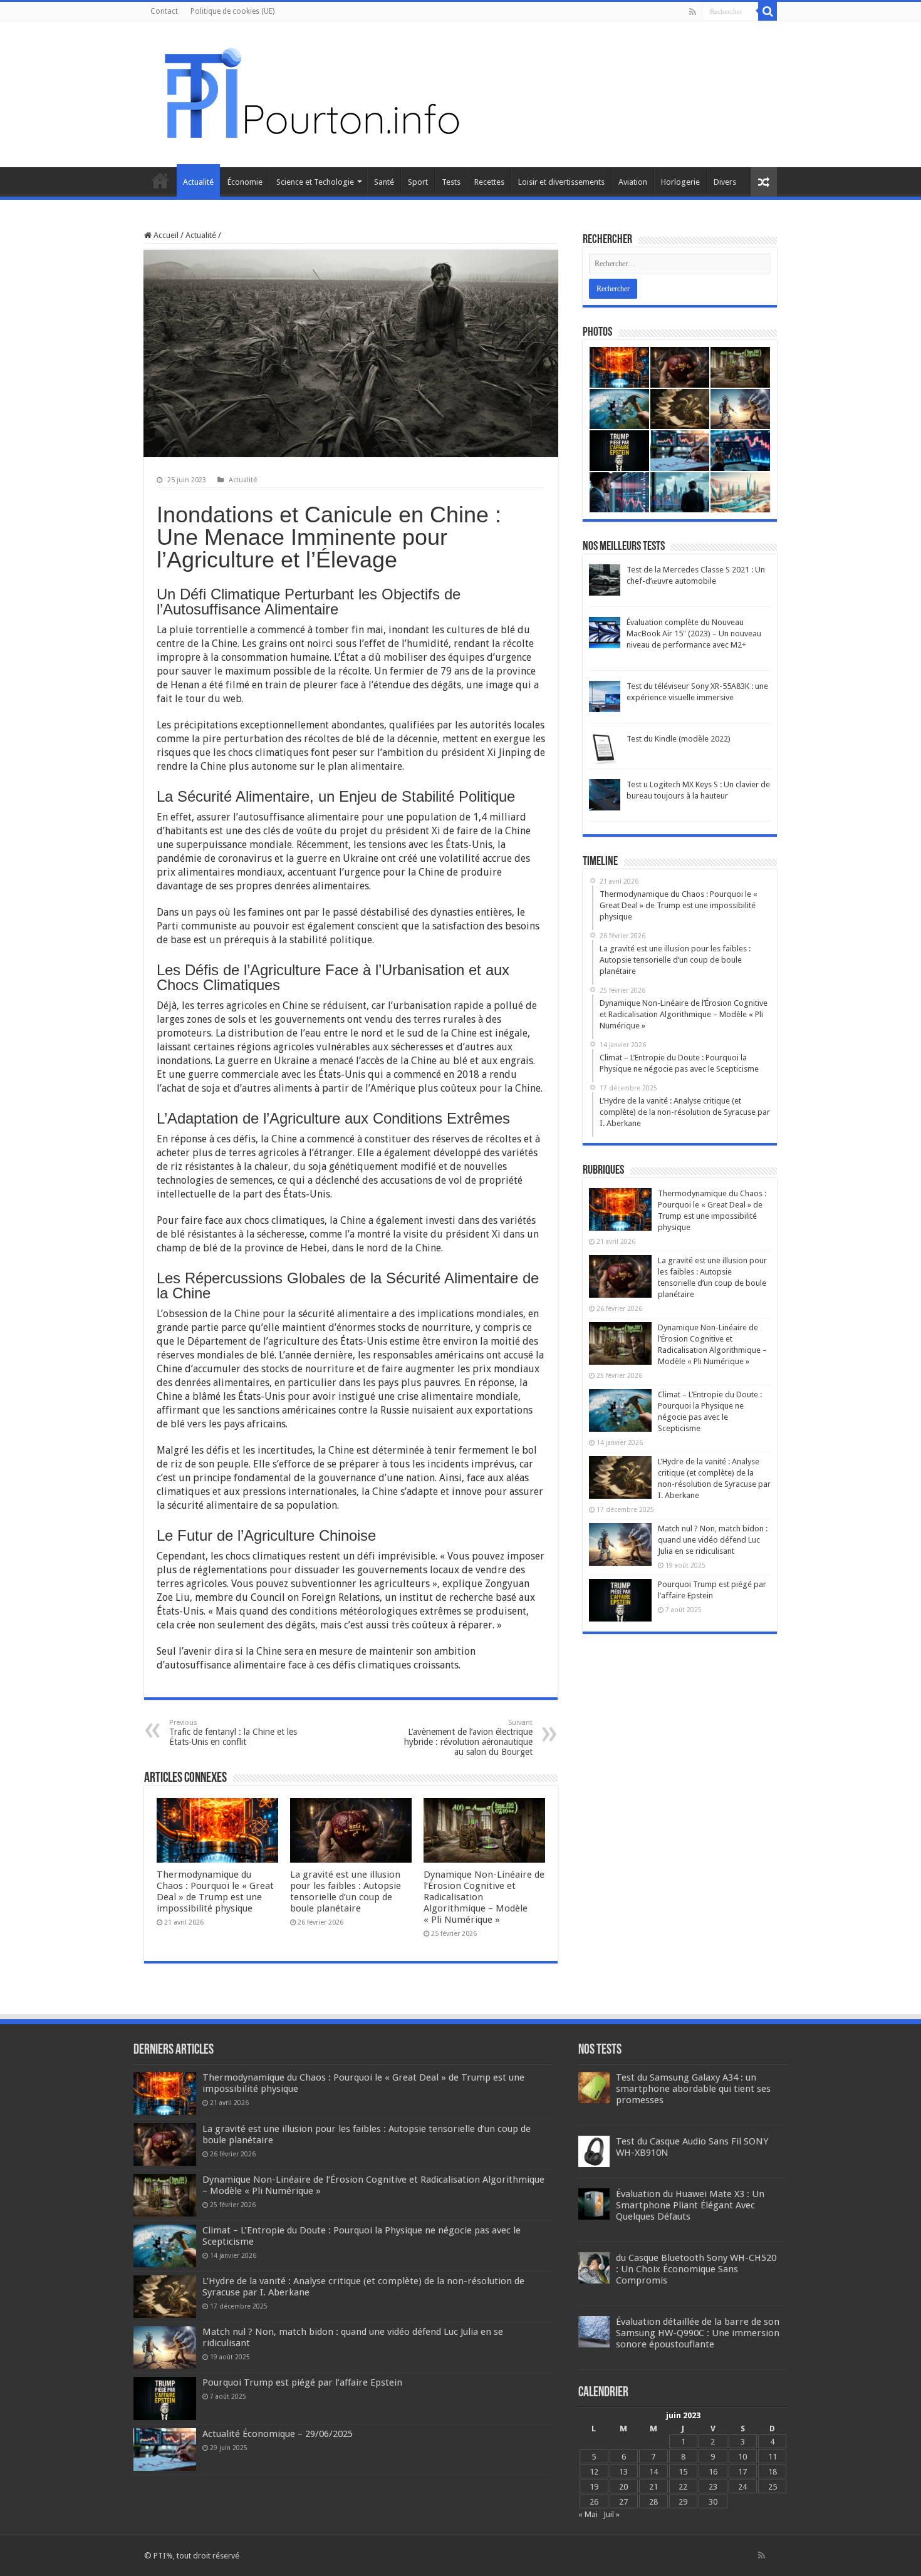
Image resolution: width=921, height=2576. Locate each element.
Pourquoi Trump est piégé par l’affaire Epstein (302, 2382)
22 (683, 2487)
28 (653, 2502)
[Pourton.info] (310, 92)
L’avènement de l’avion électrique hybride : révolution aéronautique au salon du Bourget (468, 1738)
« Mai (588, 2514)
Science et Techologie (315, 182)
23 (713, 2487)
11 (773, 2457)
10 (742, 2457)
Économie (245, 182)
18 (773, 2472)
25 (773, 2487)
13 (623, 2472)
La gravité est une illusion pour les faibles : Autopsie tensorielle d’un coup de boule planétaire (346, 1891)
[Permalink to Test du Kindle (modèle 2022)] (605, 749)
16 (713, 2472)
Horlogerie (680, 182)
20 (623, 2487)
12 (594, 2472)
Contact (164, 11)
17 (742, 2472)
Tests (451, 182)
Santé (384, 182)
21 (653, 2487)
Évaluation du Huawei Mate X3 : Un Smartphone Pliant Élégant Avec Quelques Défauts (690, 2205)
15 (683, 2472)
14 (653, 2472)
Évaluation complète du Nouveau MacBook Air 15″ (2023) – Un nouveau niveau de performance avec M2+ (694, 634)
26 (594, 2502)
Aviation (633, 182)
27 (623, 2502)
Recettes (489, 182)
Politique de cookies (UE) (232, 11)
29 (683, 2502)
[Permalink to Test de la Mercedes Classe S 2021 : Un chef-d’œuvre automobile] (605, 580)
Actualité (198, 182)
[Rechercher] (767, 11)
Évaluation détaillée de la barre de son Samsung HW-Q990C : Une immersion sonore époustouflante (698, 2333)
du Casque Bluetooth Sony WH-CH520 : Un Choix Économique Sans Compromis (696, 2269)
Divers (725, 182)
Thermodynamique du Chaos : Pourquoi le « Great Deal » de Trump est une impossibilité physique (215, 1891)
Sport (418, 182)
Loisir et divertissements (561, 182)
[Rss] (693, 12)
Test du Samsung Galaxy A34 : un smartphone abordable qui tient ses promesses (693, 2089)
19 (594, 2487)
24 (742, 2487)
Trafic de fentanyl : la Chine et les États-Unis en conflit (233, 1733)
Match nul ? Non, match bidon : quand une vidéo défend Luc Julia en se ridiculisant (713, 1540)
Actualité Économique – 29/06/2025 (278, 2434)
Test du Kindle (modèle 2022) (679, 739)
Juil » (611, 2514)
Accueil (160, 180)
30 (713, 2502)
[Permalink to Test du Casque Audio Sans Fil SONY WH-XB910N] (594, 2151)
